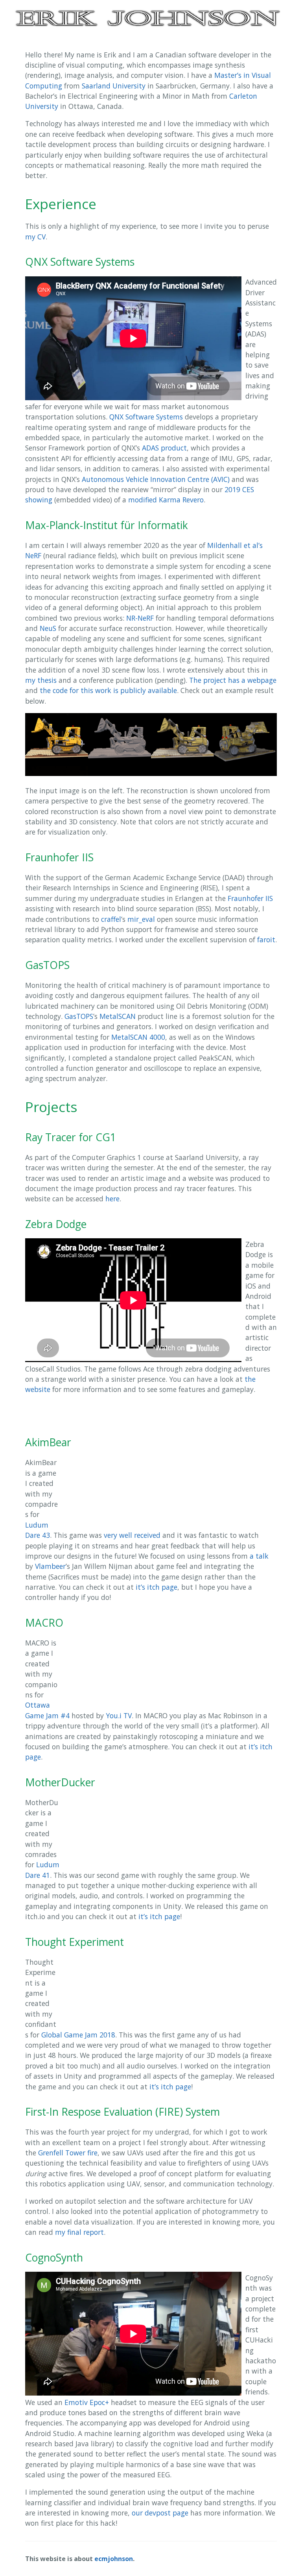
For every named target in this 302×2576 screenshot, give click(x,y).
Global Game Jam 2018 (78, 2035)
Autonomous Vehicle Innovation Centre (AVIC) (156, 479)
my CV (35, 237)
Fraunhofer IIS (250, 898)
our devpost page (160, 2513)
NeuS (48, 628)
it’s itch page (157, 1587)
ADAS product (164, 448)
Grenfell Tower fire (68, 2153)
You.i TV (119, 1715)
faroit (266, 940)
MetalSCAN (118, 1016)
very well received (132, 1535)
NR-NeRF (140, 618)
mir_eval (141, 919)
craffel (111, 919)
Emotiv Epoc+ (87, 2402)
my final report (79, 2232)
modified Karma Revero (166, 500)
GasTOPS (79, 1016)
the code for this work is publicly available (108, 690)
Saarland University (114, 86)
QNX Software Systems (146, 417)
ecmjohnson (114, 2559)
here (112, 1199)
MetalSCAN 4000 (138, 1037)
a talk (259, 1556)
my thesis (41, 680)
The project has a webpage (233, 680)
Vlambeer (50, 1566)
